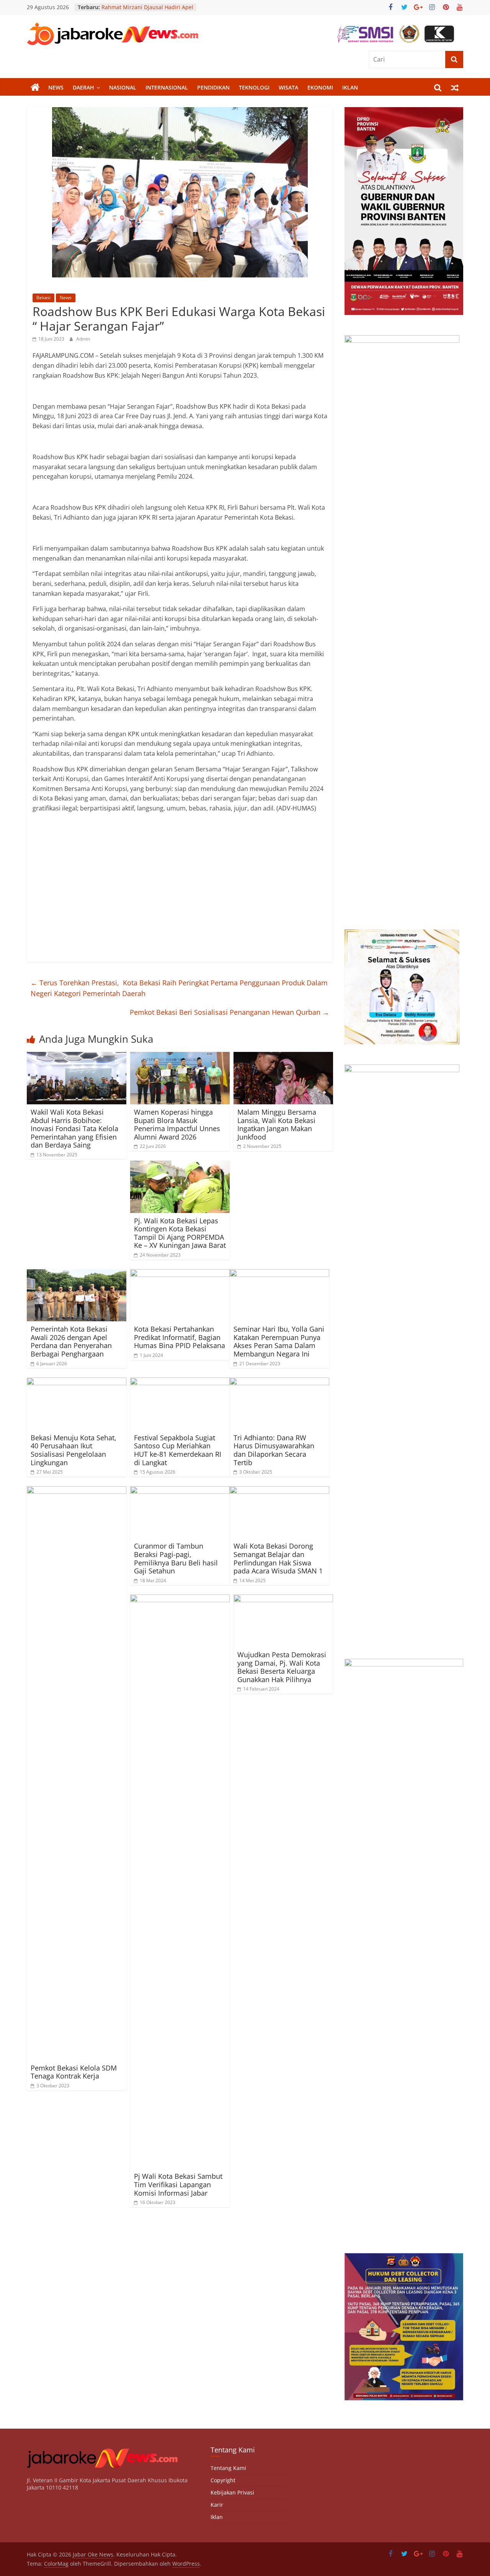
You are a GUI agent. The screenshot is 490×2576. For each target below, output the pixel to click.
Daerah (83, 87)
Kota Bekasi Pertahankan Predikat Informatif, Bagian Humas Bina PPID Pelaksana (180, 1337)
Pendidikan (213, 87)
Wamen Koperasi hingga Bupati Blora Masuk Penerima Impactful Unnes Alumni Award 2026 (177, 1124)
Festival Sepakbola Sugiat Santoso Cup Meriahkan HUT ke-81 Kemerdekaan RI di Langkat (178, 1450)
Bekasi (43, 298)
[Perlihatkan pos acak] (455, 88)
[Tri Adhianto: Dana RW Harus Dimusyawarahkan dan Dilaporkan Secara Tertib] (279, 1382)
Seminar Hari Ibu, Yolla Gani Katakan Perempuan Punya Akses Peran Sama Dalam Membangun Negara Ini (279, 1341)
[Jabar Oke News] (35, 88)
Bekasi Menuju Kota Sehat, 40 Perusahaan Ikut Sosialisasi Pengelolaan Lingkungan (73, 1450)
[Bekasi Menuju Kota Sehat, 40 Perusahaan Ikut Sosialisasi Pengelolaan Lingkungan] (77, 1382)
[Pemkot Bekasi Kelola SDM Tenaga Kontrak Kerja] (77, 1491)
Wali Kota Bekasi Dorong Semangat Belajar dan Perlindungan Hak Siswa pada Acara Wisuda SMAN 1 (278, 1558)
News (56, 87)
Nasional (123, 87)
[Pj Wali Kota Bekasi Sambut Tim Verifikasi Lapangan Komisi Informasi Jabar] (180, 1599)
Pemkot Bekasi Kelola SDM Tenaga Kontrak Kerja (74, 2072)
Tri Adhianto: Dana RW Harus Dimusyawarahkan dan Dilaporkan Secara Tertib (274, 1450)
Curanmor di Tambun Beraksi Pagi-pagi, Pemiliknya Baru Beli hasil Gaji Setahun (176, 1558)
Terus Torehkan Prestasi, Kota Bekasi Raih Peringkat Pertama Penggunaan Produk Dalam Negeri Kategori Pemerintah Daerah (179, 988)
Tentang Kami (228, 2468)
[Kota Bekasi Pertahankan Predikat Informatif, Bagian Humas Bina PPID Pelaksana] (180, 1274)
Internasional (167, 87)
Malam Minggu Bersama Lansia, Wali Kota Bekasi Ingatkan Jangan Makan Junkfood (277, 1124)
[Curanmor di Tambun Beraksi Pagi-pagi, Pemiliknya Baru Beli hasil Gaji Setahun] (180, 1491)
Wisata (288, 87)
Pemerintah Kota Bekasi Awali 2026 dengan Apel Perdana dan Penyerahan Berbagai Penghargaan (71, 1341)
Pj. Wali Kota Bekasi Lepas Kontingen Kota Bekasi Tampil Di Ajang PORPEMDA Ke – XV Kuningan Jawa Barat (180, 1233)
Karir (217, 2505)
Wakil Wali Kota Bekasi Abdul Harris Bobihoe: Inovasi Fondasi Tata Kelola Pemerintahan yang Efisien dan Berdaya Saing (74, 1128)
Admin (83, 339)
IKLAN (350, 87)
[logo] (102, 2450)
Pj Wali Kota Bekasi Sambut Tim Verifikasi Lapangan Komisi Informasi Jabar (178, 2184)
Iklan (217, 2517)
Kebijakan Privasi (232, 2492)
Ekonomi (320, 87)
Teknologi (254, 87)
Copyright (223, 2480)
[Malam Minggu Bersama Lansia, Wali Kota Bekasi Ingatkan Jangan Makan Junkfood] (283, 1056)
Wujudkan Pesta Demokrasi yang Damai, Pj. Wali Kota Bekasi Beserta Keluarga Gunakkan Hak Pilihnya (282, 1667)
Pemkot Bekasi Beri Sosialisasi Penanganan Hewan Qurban (229, 1012)
